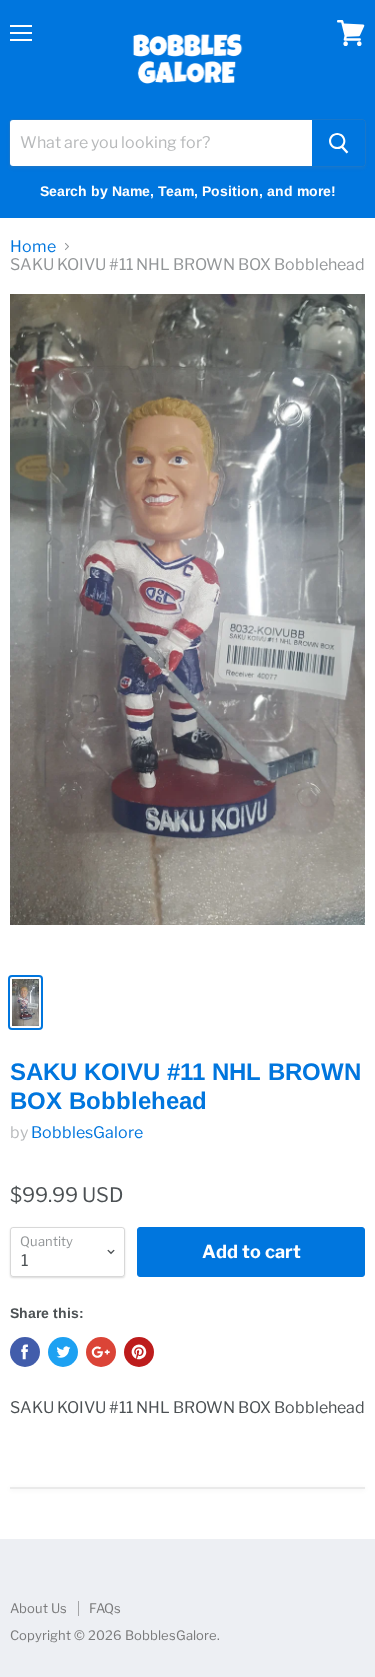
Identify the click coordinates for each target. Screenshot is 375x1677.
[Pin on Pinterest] (139, 1352)
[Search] (338, 143)
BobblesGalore (87, 1132)
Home (33, 247)
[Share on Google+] (101, 1352)
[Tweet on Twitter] (63, 1352)
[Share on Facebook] (25, 1352)
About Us (38, 1608)
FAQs (105, 1608)
